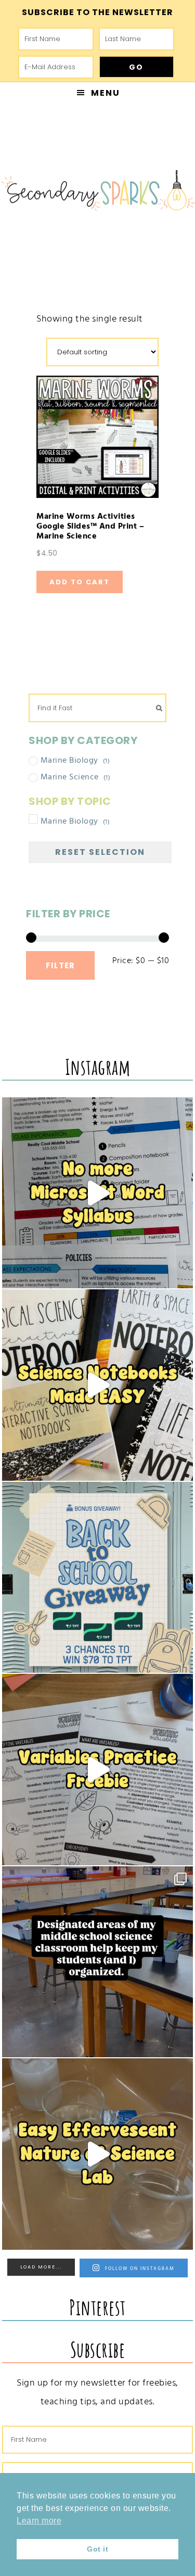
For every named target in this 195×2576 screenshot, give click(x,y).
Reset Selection (100, 852)
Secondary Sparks (97, 193)
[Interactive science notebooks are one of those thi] (98, 1385)
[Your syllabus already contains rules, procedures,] (98, 1193)
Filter (60, 965)
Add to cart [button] (80, 582)
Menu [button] (106, 93)
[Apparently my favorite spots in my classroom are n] (98, 1962)
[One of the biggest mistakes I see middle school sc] (98, 2154)
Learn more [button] (39, 2521)
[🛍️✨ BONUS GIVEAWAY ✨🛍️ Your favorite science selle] (98, 1578)
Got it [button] (97, 2549)
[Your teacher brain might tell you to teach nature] (98, 1770)
